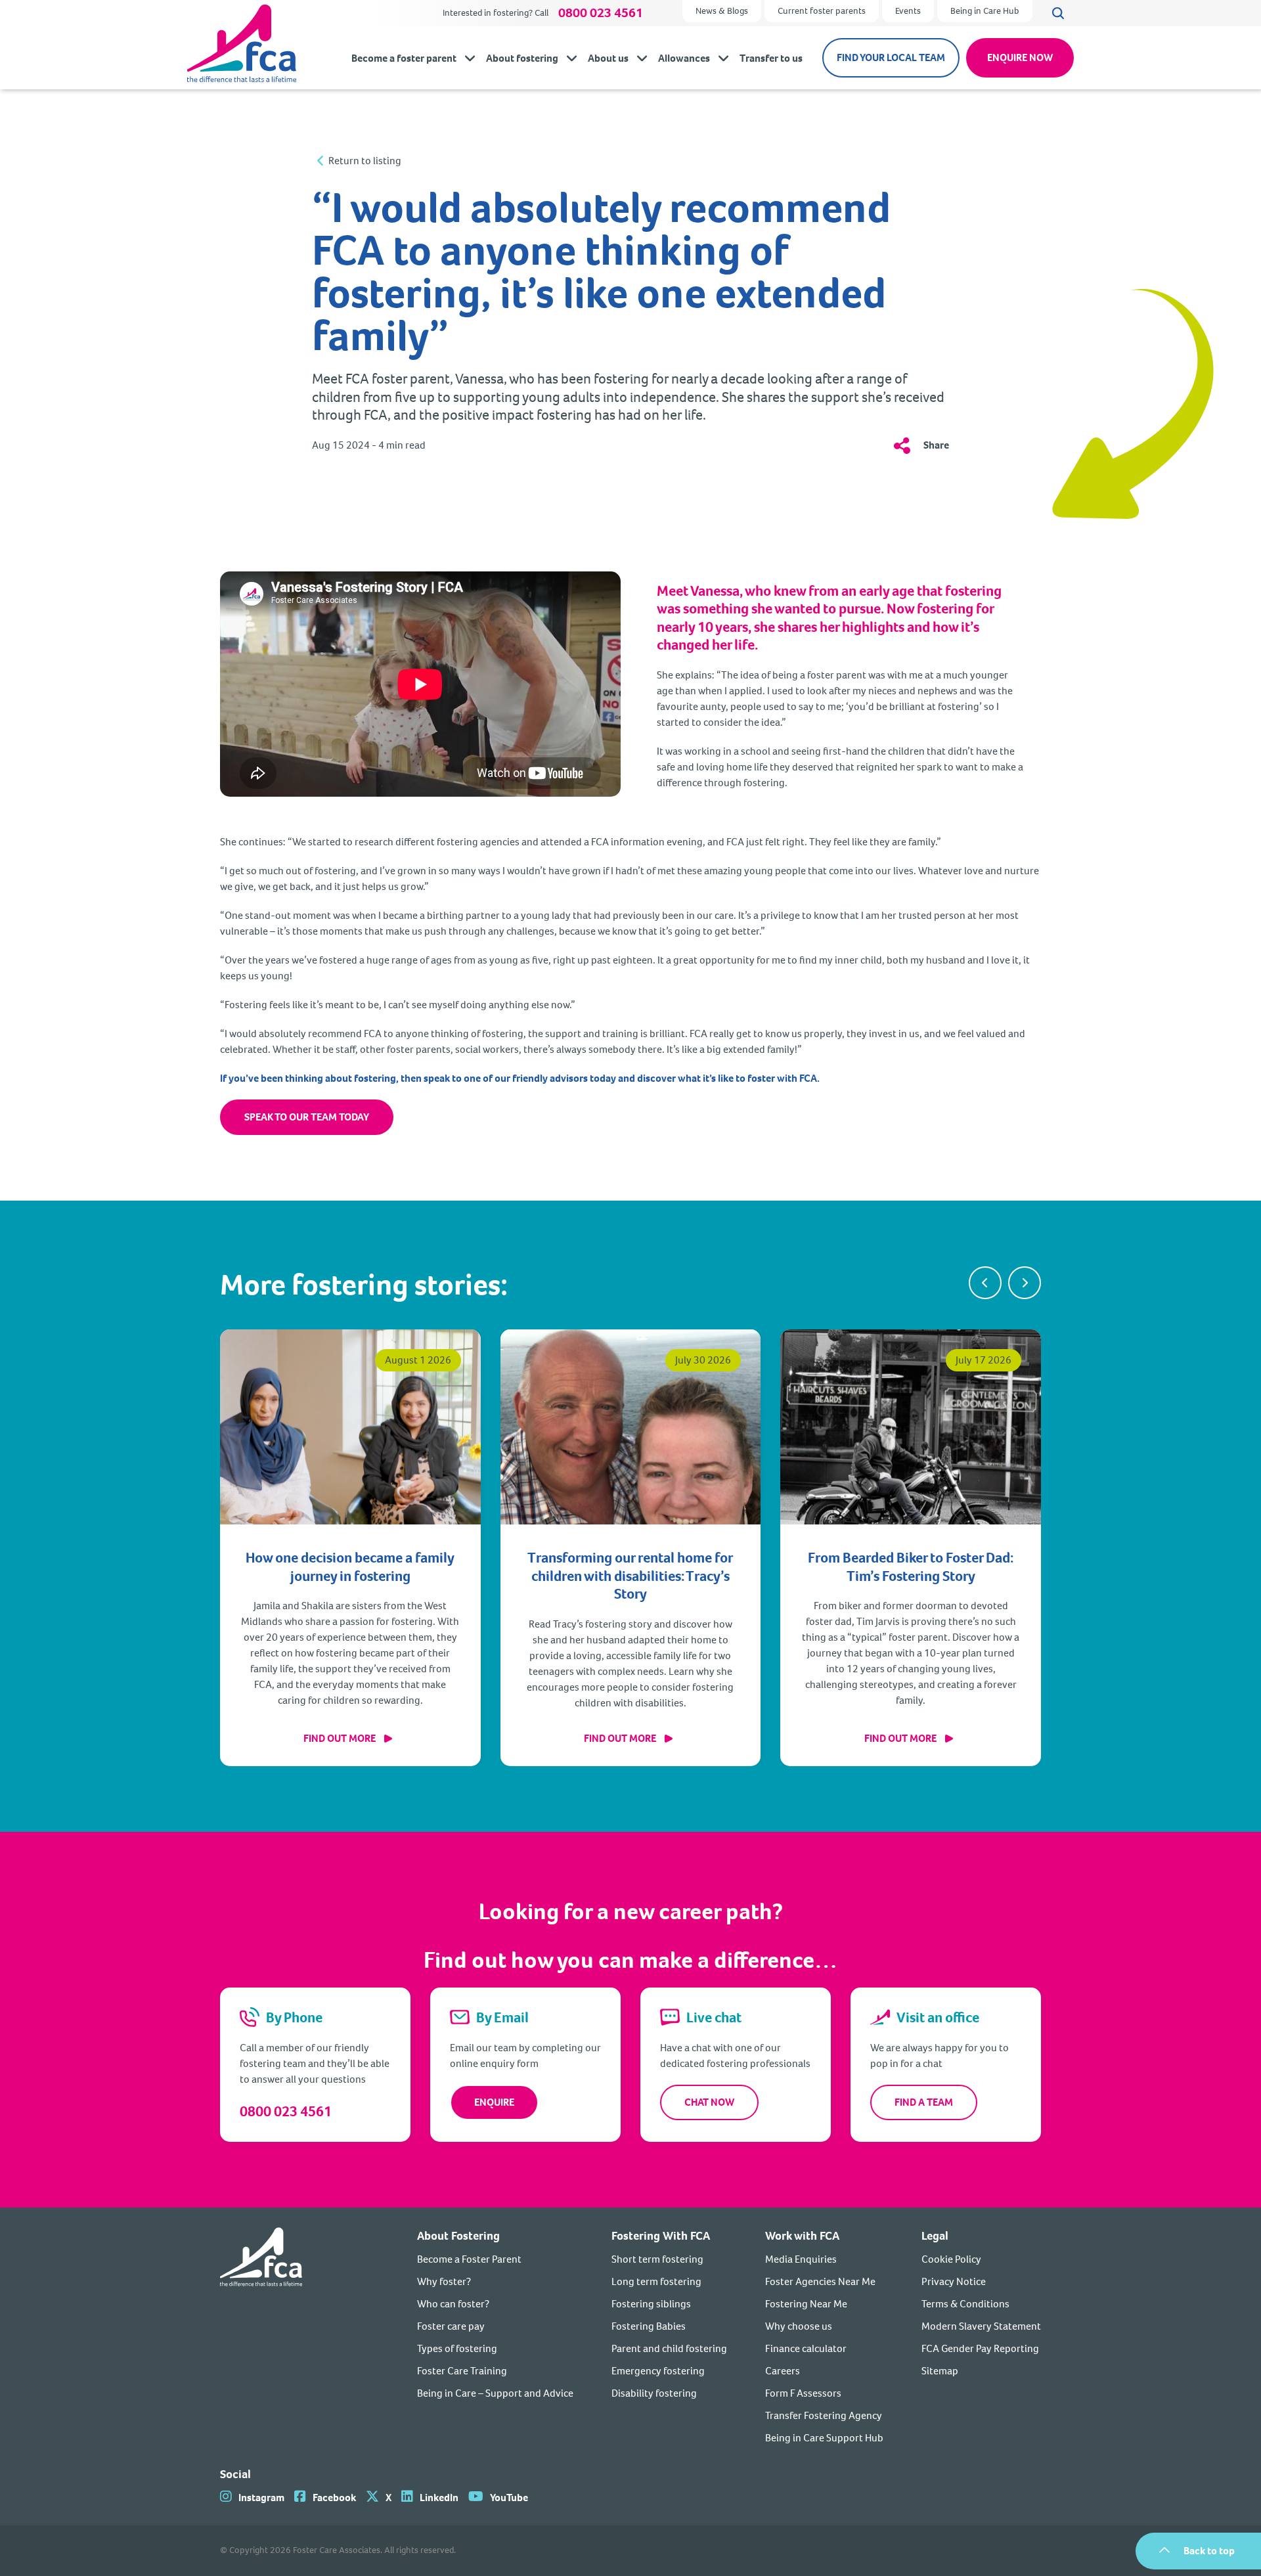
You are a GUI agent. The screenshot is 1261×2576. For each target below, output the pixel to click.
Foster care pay (451, 2326)
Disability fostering (654, 2393)
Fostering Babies (649, 2326)
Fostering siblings (651, 2304)
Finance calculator (806, 2348)
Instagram (261, 2498)
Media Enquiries (801, 2259)
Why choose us (799, 2326)
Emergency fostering (658, 2371)
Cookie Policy (951, 2259)
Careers (783, 2371)
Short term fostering (657, 2259)
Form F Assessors (803, 2393)
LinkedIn (439, 2498)
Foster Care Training (462, 2371)
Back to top (1209, 2551)
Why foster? (444, 2281)
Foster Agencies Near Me (820, 2281)
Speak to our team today (307, 1117)
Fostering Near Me (806, 2304)
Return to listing (365, 161)
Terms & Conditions (965, 2304)
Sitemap (940, 2371)
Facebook (334, 2498)
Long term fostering (656, 2281)
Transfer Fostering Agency (824, 2415)
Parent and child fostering (669, 2348)
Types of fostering (457, 2348)
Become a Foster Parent (469, 2259)
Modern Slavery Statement (981, 2326)
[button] (985, 1283)
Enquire (494, 2102)
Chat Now (709, 2102)
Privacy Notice (954, 2281)
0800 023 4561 (601, 13)
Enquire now (1020, 57)
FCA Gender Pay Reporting (980, 2348)
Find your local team (891, 57)
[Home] (261, 2337)
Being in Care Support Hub (824, 2438)
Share (936, 445)
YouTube (509, 2498)
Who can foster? (453, 2304)
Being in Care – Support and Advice (495, 2393)
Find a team (924, 2102)
